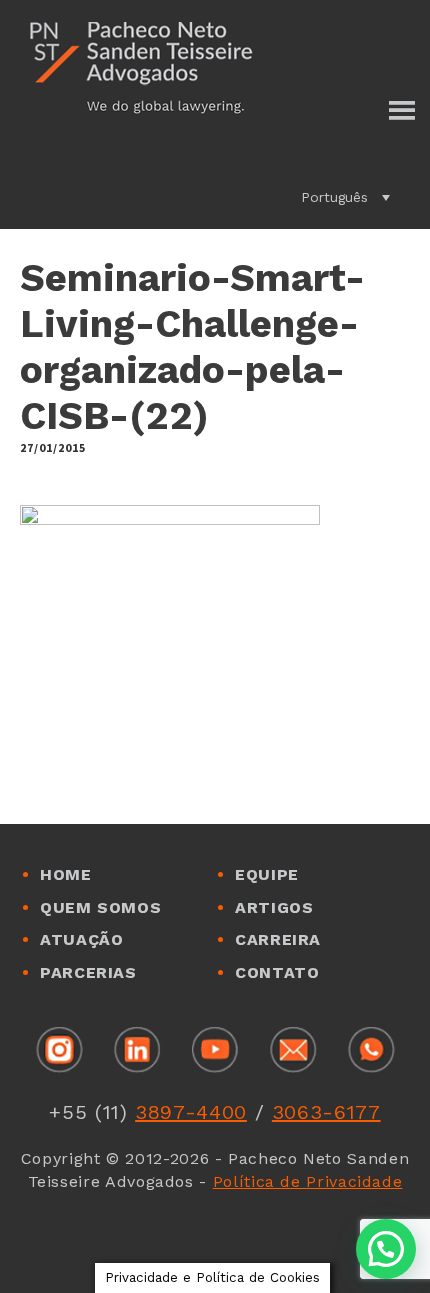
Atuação (81, 939)
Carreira (278, 939)
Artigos (274, 907)
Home (66, 874)
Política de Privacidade (308, 1181)
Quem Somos (100, 907)
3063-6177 (326, 1112)
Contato (277, 972)
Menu (400, 112)
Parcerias (88, 972)
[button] (345, 197)
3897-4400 (191, 1112)
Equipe (267, 874)
